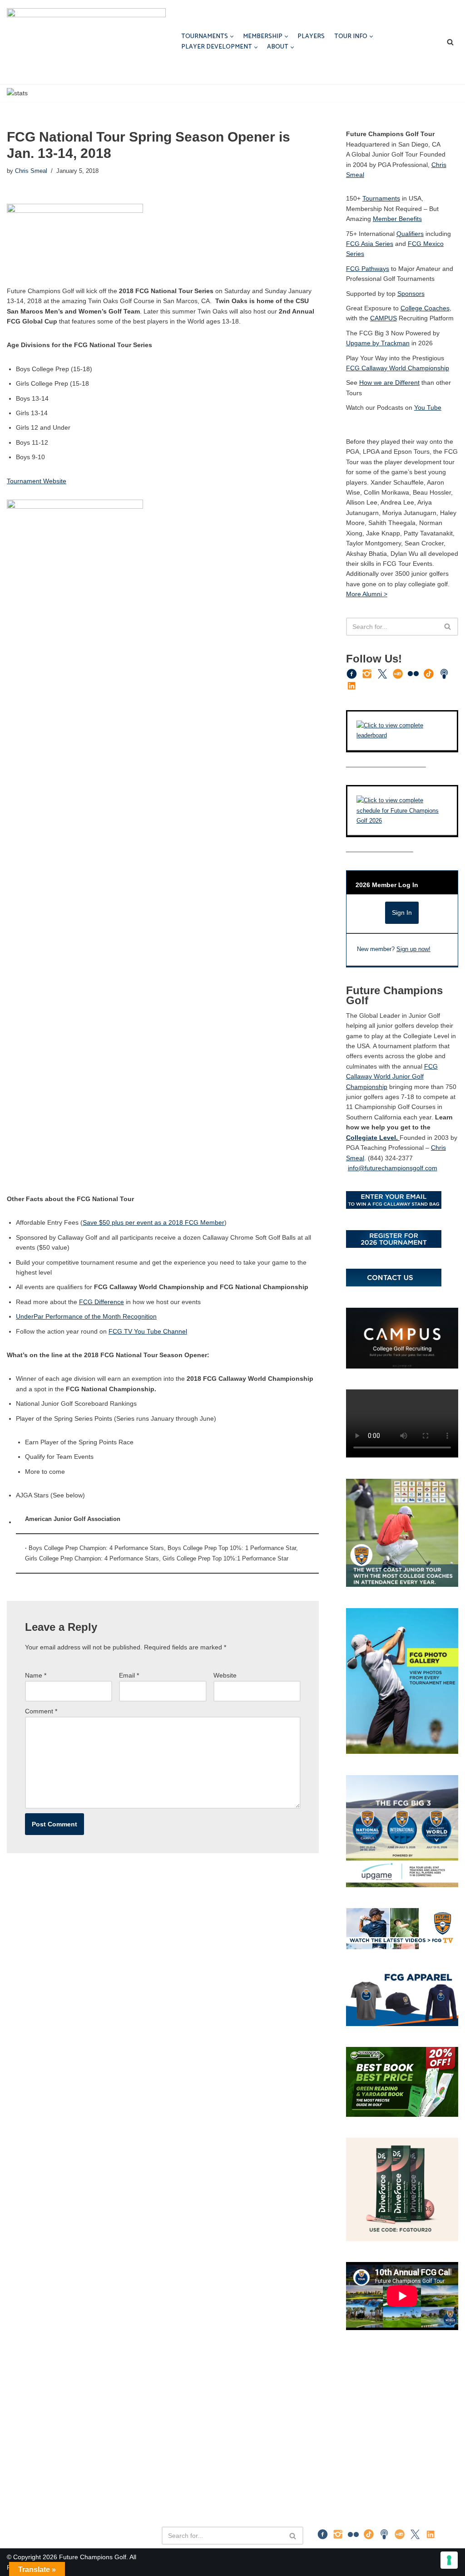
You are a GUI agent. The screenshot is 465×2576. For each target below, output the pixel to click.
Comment (41, 1711)
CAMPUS (383, 318)
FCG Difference (101, 1302)
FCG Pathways (368, 269)
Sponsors (411, 294)
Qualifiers (410, 234)
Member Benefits (397, 219)
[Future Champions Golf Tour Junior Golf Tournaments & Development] (86, 42)
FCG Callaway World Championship (398, 368)
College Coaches (425, 308)
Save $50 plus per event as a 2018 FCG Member (153, 1222)
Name (36, 1675)
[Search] (450, 42)
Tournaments (381, 198)
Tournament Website (37, 481)
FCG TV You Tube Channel (148, 1331)
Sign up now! (413, 949)
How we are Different (389, 383)
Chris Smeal (31, 171)
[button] (232, 37)
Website (225, 1675)
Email (129, 1675)
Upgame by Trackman (378, 343)
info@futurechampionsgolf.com (393, 1168)
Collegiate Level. (373, 1138)
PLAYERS (311, 37)
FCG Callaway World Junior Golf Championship (392, 1077)
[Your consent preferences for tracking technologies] (449, 2560)
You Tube (428, 407)
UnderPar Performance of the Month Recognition (86, 1316)
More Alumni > (367, 594)
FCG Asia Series (370, 244)
